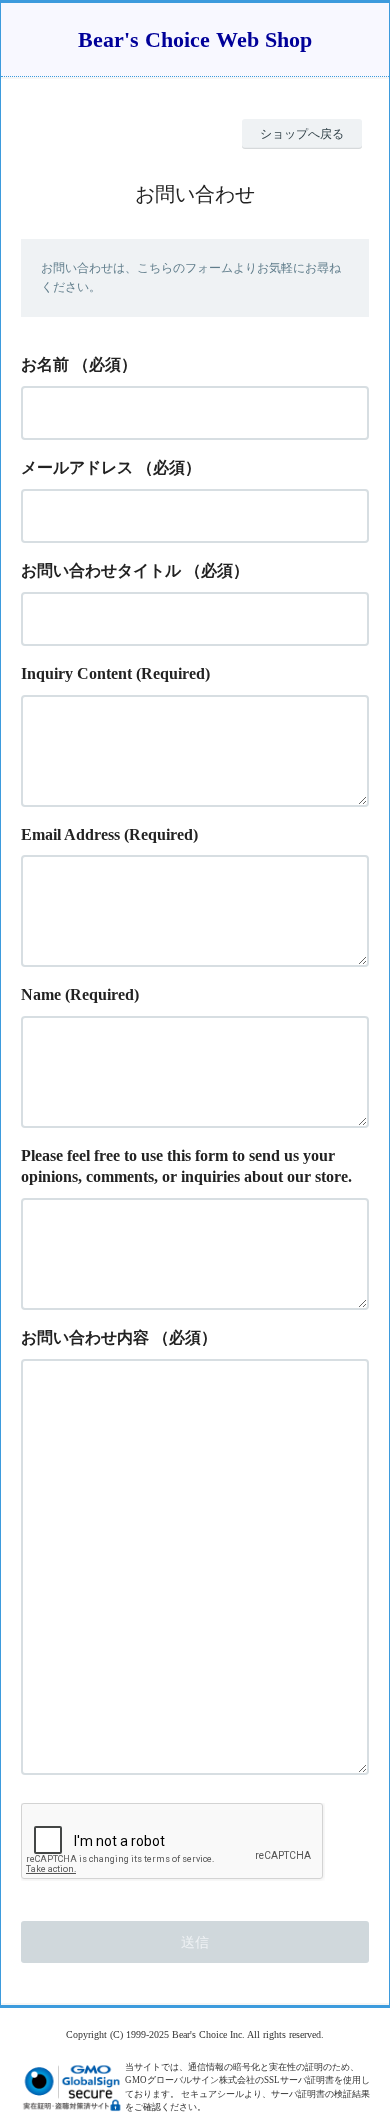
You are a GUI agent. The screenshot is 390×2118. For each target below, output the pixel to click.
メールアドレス (77, 467)
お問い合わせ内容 (85, 1337)
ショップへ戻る (302, 134)
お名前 (45, 364)
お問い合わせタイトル (101, 570)
